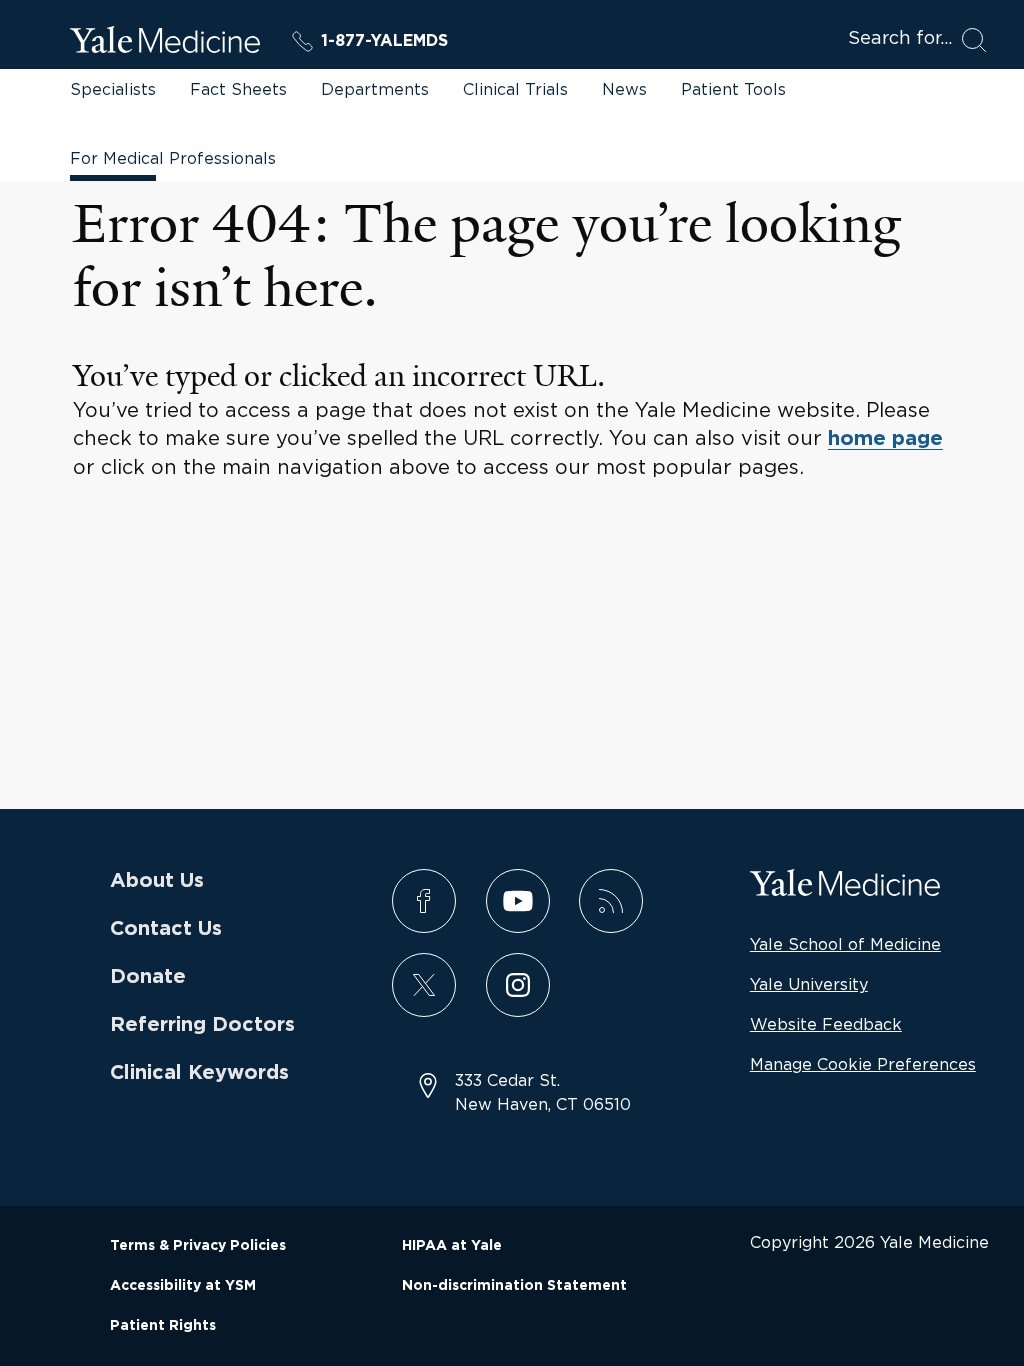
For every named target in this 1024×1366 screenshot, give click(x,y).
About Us (157, 881)
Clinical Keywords (199, 1073)
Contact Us (166, 929)
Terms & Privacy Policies (198, 1246)
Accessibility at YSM (183, 1286)
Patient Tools (733, 89)
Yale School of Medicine (845, 944)
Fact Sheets (238, 89)
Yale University (809, 984)
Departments (375, 89)
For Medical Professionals (173, 158)
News (624, 89)
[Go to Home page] (165, 43)
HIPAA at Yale (452, 1246)
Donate (148, 977)
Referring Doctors (202, 1025)
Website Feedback (826, 1024)
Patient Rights (163, 1326)
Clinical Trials (515, 89)
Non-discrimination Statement (514, 1286)
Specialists (113, 89)
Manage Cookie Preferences (863, 1064)
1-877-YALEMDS (384, 41)
